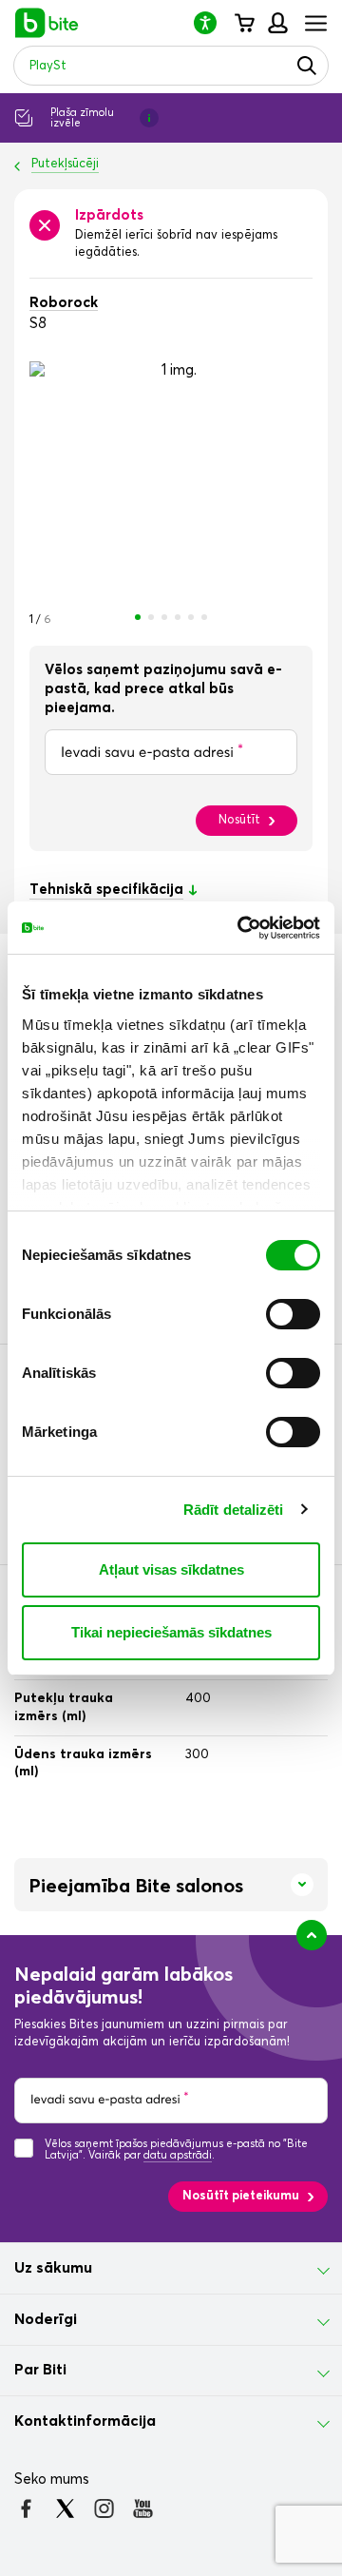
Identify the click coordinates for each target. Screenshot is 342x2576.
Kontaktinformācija (85, 2421)
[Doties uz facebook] (26, 2508)
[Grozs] (244, 23)
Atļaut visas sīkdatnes (171, 1569)
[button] (213, 22)
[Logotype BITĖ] (47, 23)
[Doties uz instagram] (104, 2508)
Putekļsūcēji (65, 164)
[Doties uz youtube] (143, 2508)
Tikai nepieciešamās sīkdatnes (171, 1632)
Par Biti (40, 2370)
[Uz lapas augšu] (312, 1935)
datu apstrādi (178, 2155)
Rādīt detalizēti (234, 1510)
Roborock (64, 303)
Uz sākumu (53, 2268)
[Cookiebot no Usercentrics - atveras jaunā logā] (241, 928)
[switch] (293, 1314)
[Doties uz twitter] (65, 2508)
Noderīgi (46, 2319)
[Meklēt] (307, 66)
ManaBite (277, 23)
